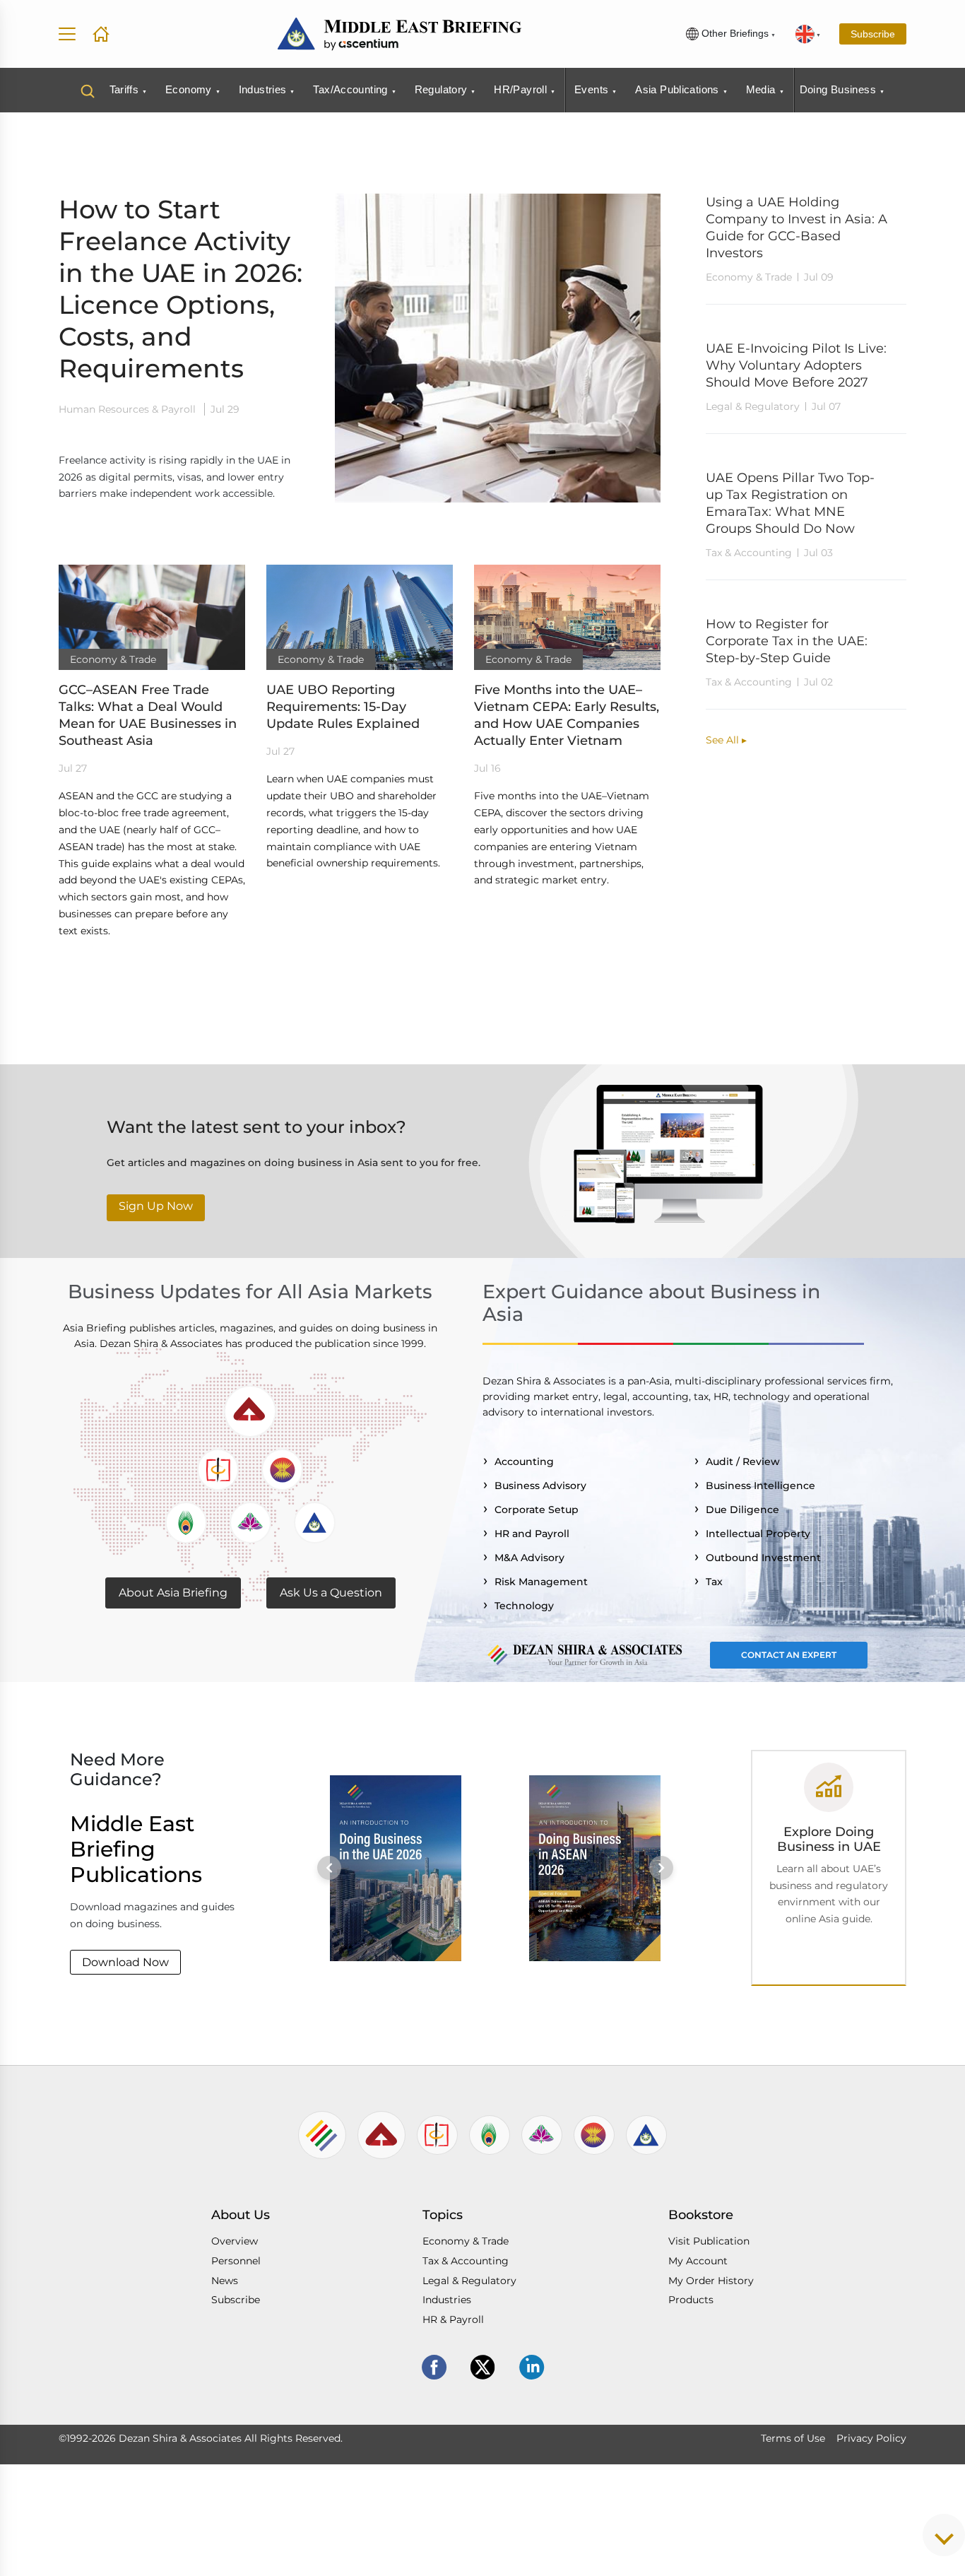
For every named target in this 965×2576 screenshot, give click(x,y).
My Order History (711, 2281)
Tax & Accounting (466, 2261)
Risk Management (544, 1582)
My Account (698, 2261)
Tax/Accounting (350, 89)
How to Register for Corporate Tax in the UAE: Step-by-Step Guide (787, 641)
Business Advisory (543, 1486)
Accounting (527, 1462)
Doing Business (838, 89)
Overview (235, 2241)
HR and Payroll (535, 1534)
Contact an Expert (789, 1655)
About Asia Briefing (173, 1593)
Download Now (125, 1962)
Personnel (236, 2261)
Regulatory (441, 89)
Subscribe (873, 34)
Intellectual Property (761, 1534)
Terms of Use (793, 2438)
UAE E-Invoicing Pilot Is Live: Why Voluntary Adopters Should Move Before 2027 (796, 365)
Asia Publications (677, 89)
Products (691, 2300)
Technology (527, 1606)
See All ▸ (726, 740)
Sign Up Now (156, 1206)
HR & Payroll (453, 2319)
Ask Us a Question (331, 1593)
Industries (263, 89)
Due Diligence (745, 1510)
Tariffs (124, 89)
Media (761, 89)
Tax (717, 1582)
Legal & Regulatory (469, 2281)
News (225, 2281)
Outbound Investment (766, 1558)
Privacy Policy (871, 2438)
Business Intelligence (763, 1486)
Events (591, 89)
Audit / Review (746, 1462)
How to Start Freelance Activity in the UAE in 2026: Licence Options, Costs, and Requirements (180, 289)
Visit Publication (709, 2241)
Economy (189, 89)
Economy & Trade (466, 2241)
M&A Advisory (532, 1558)
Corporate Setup (539, 1510)
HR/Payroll (520, 89)
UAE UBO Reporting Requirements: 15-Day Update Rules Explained (343, 707)
